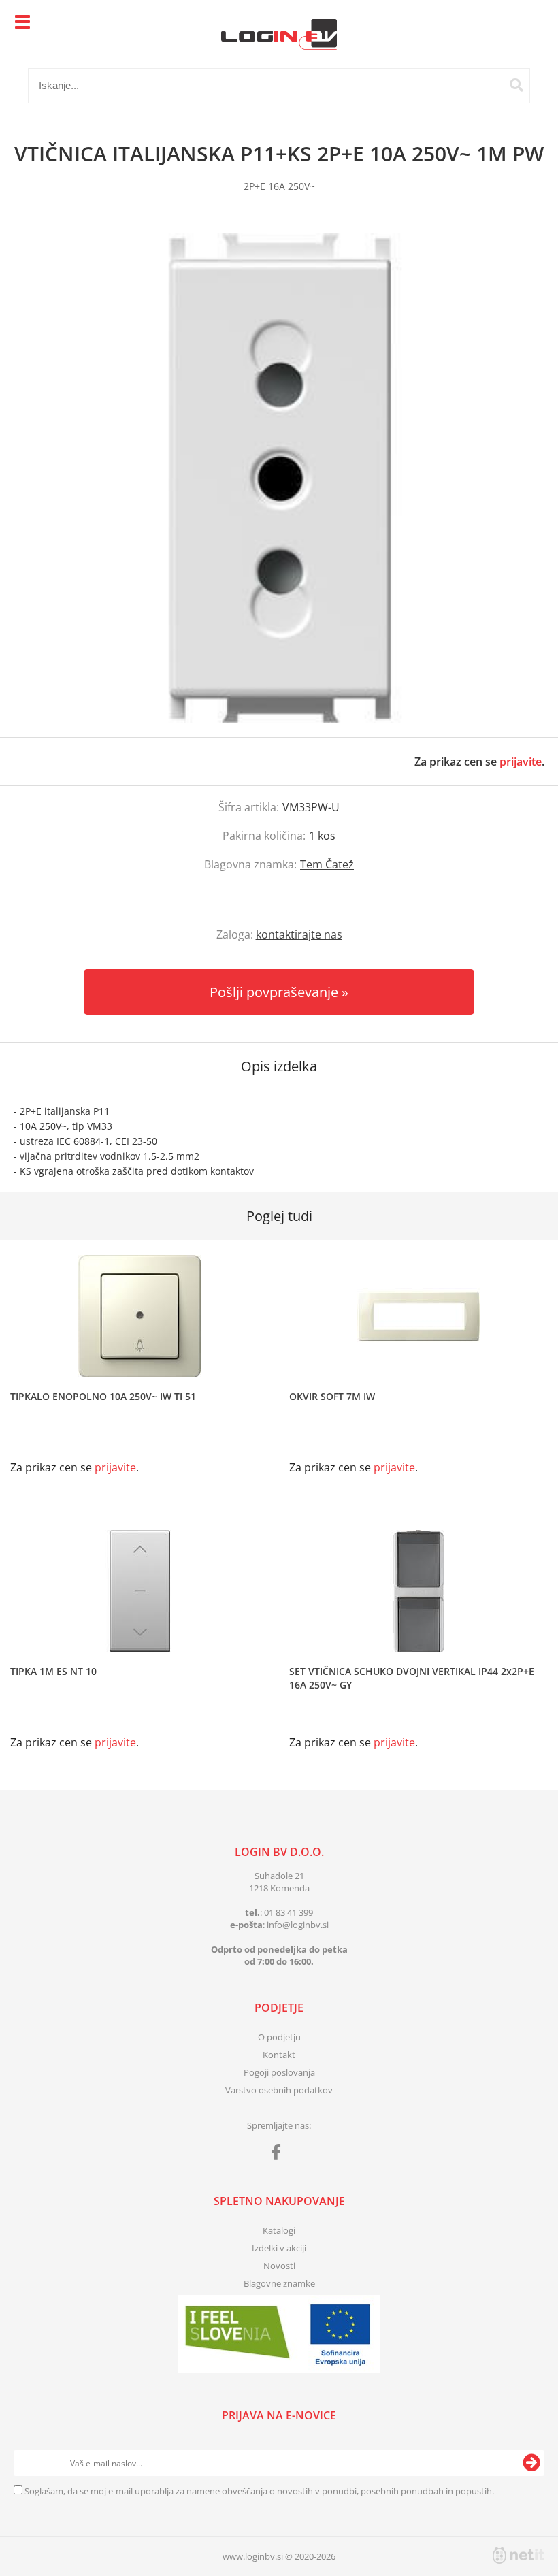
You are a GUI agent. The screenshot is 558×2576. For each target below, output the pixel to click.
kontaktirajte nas (299, 934)
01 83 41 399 (289, 1912)
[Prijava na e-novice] (531, 2463)
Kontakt (279, 2055)
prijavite (521, 762)
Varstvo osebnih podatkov (279, 2090)
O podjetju (279, 2037)
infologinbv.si (298, 1925)
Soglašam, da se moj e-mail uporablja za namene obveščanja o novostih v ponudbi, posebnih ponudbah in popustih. (259, 2491)
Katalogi (279, 2230)
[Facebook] (279, 2155)
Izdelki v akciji (279, 2248)
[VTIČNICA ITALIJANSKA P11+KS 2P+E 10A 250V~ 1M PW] (279, 478)
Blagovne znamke (279, 2283)
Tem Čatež (327, 864)
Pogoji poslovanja (279, 2072)
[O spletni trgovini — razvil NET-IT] (519, 2556)
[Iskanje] (516, 85)
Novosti (279, 2266)
